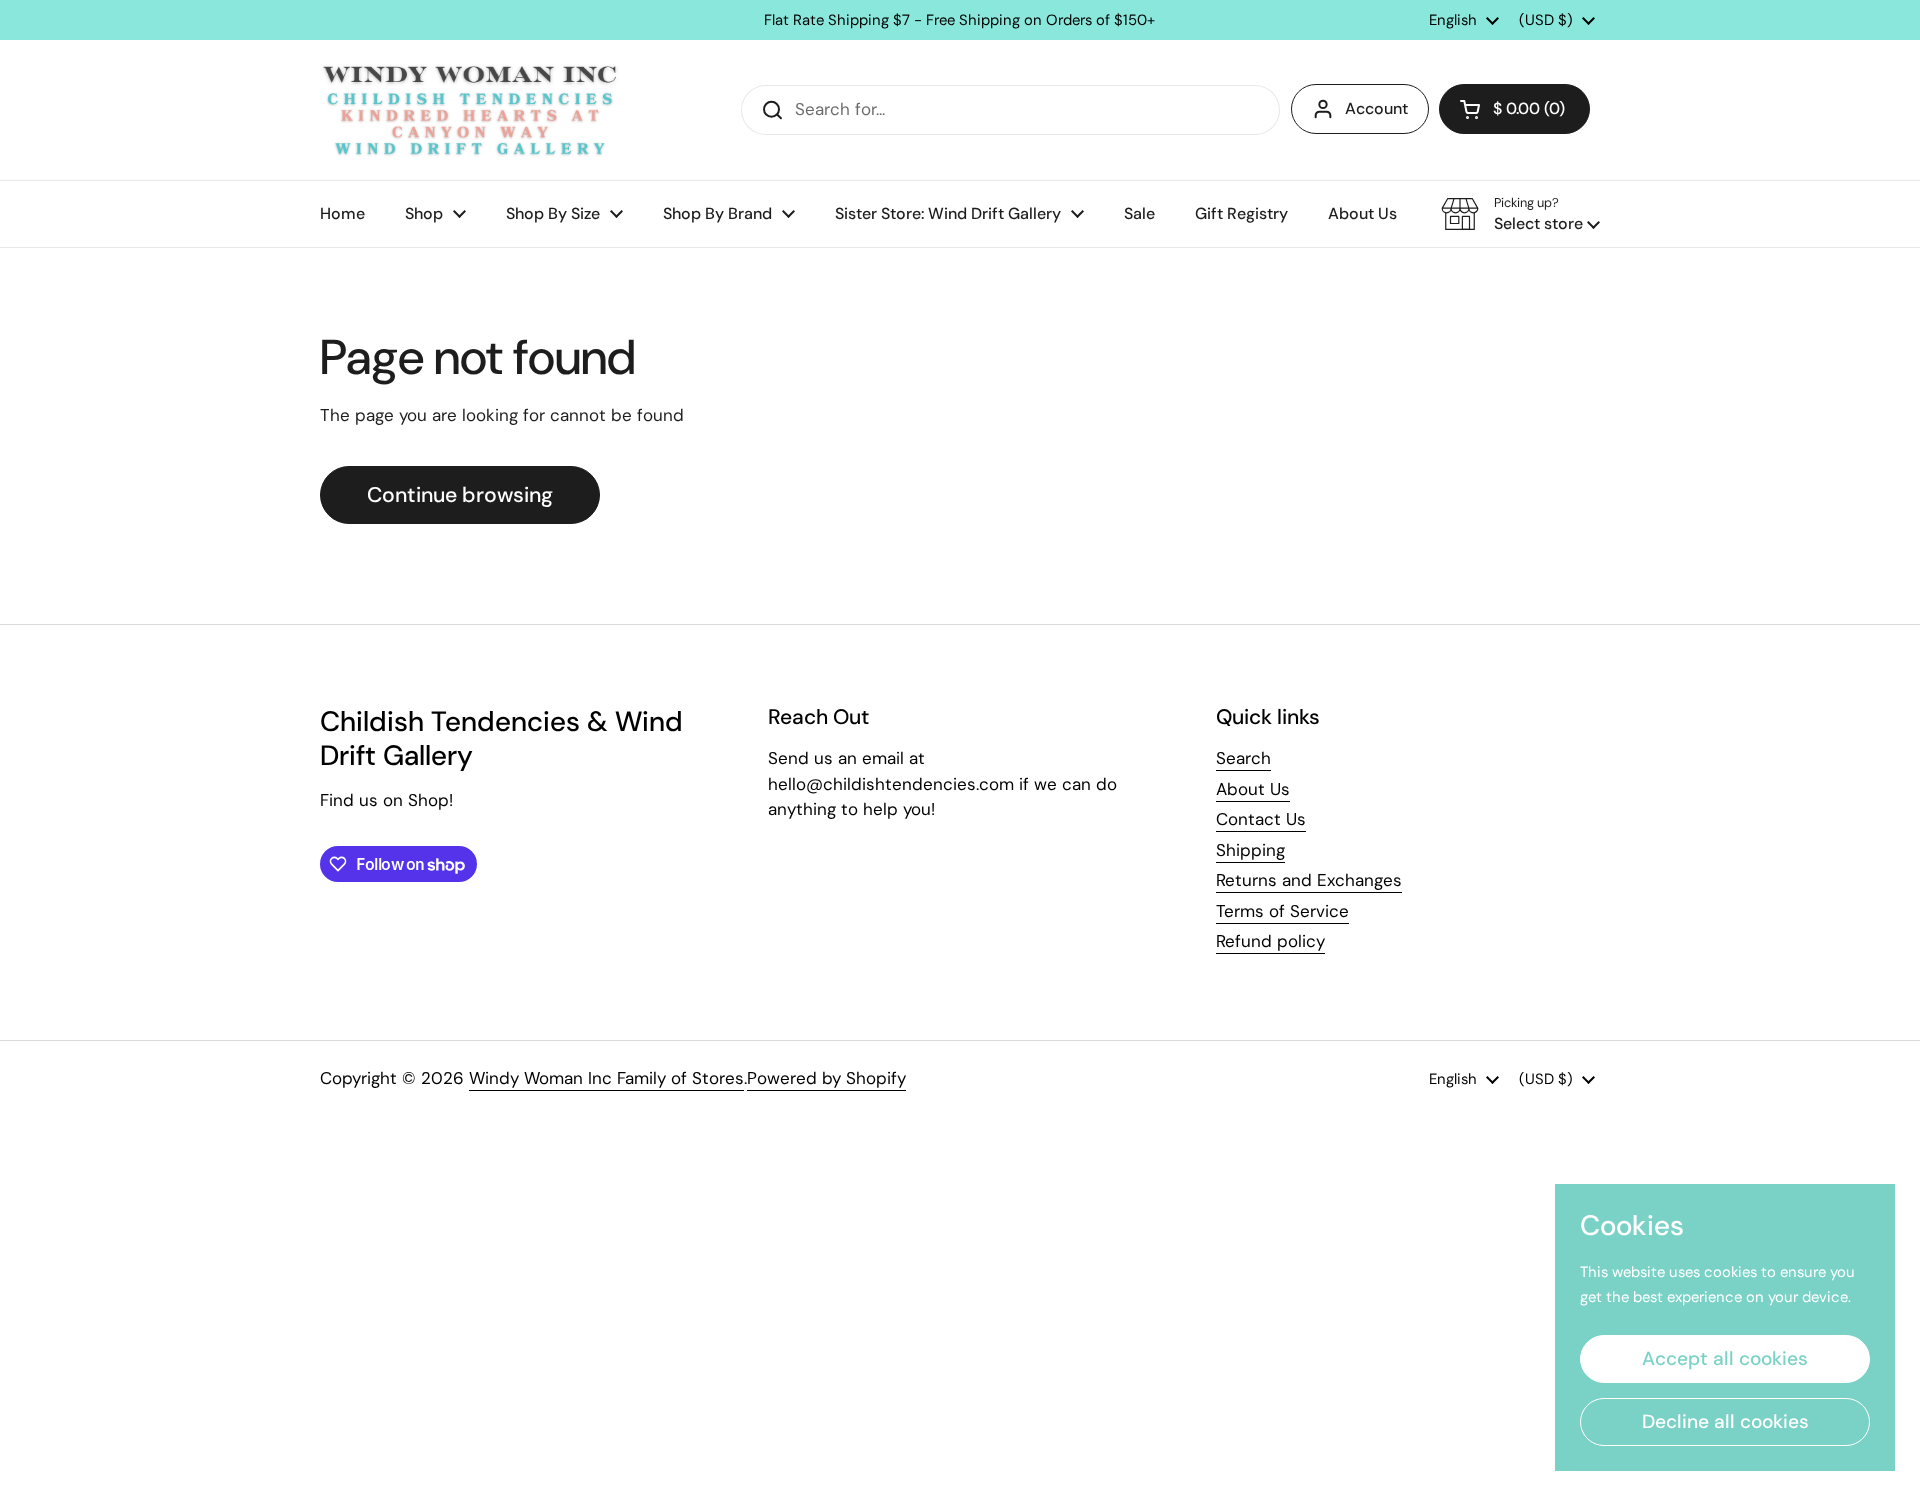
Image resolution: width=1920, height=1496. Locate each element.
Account (1376, 108)
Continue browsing (460, 495)
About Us (1253, 789)
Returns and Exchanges (1309, 880)
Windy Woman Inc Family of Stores (606, 1078)
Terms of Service (1282, 911)
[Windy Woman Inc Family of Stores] (470, 110)
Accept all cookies (1725, 1358)
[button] (1514, 109)
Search (1243, 758)
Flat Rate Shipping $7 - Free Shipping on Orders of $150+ (959, 20)
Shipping (1250, 850)
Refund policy (1270, 941)
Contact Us (1261, 819)
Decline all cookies (1725, 1421)
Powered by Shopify (826, 1078)
